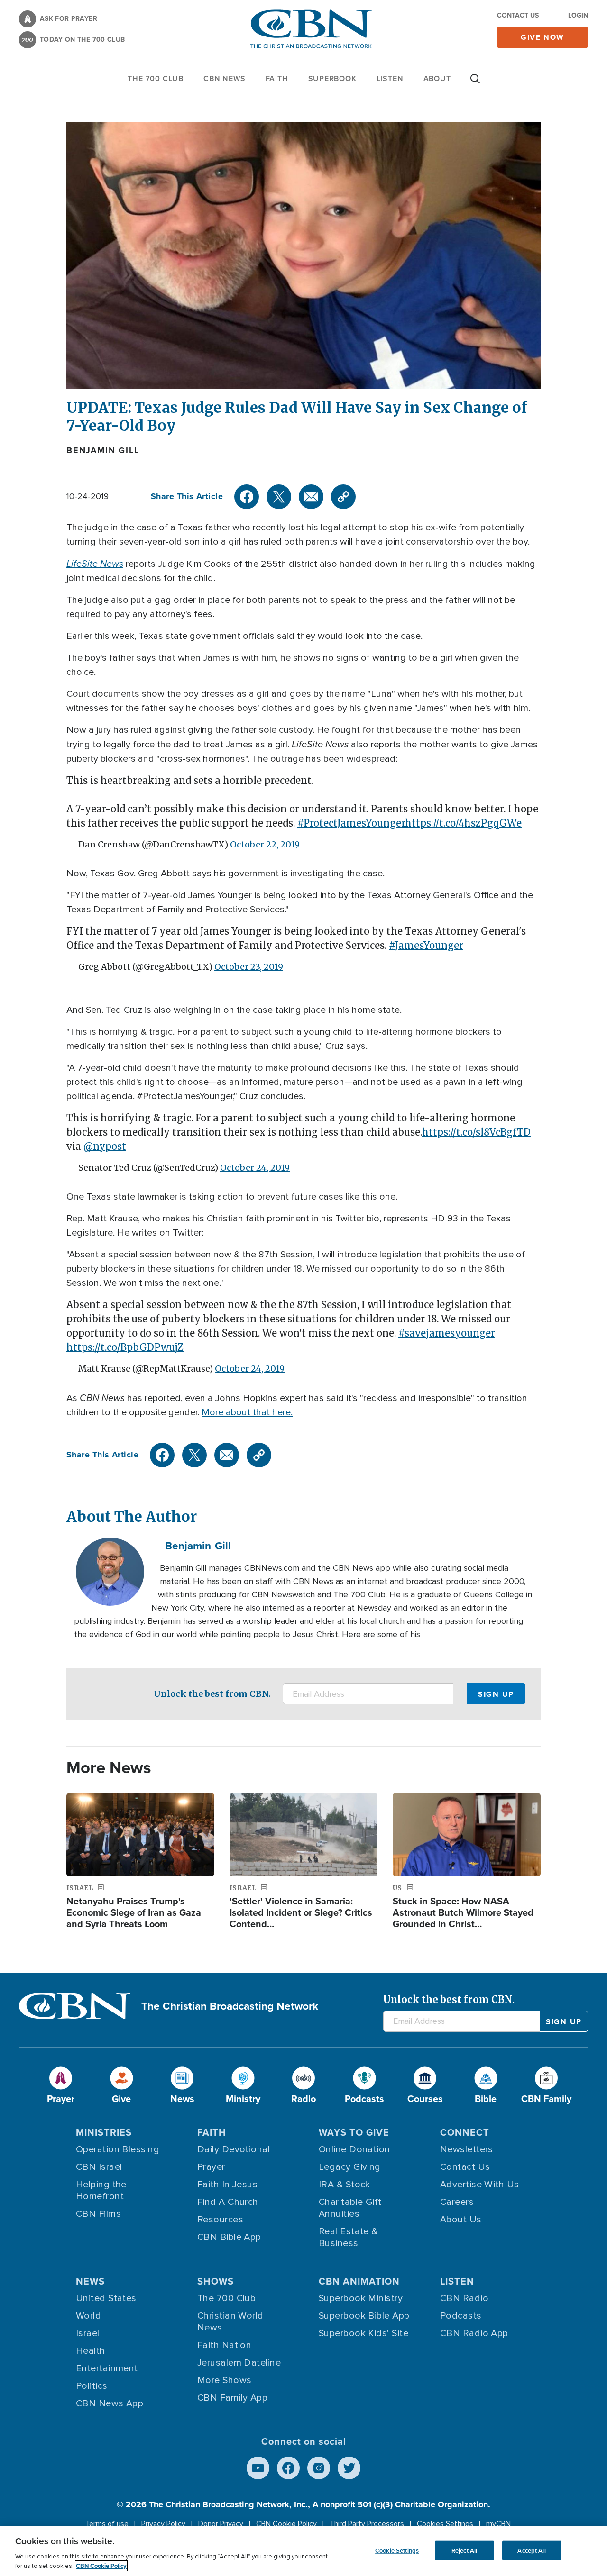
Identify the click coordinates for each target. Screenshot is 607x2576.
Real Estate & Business (348, 2237)
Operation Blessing (118, 2149)
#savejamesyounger (447, 1333)
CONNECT (465, 2132)
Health (91, 2351)
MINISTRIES (104, 2132)
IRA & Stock (345, 2185)
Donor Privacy (221, 2524)
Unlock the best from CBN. (212, 1694)
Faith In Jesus (227, 2185)
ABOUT (437, 78)
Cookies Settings (445, 2524)
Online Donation (354, 2149)
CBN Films (98, 2214)
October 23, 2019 (249, 967)
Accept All (531, 2550)
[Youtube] (258, 2468)
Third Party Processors (367, 2524)
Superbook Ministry (361, 2298)
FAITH (277, 78)
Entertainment (107, 2368)
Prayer (211, 2167)
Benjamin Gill (103, 450)
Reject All (464, 2550)
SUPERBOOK (332, 78)
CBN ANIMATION (359, 2281)
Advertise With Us (480, 2185)
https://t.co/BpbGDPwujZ (125, 1347)
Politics (92, 2386)
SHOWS (216, 2281)
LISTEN (390, 78)
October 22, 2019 (265, 844)
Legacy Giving (350, 2167)
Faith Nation (224, 2345)
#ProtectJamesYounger (351, 823)
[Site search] (475, 83)
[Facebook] (247, 497)
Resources (220, 2220)
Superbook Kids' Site (363, 2333)
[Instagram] (319, 2468)
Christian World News (230, 2322)
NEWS (90, 2281)
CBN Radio (464, 2298)
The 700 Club (156, 78)
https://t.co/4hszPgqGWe (463, 823)
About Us (461, 2220)
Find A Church (228, 2202)
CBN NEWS (224, 78)
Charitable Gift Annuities (350, 2208)
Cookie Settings (397, 2550)
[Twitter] (279, 497)
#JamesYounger (426, 945)
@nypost (105, 1146)
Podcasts (461, 2316)
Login (578, 15)
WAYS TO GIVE (354, 2132)
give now (543, 37)
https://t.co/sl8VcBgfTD (476, 1132)
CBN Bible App (229, 2237)
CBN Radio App (474, 2333)
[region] (303, 2551)
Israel (88, 2333)
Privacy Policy (163, 2524)
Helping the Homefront (101, 2190)
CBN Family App (232, 2398)
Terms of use (107, 2524)
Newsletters (467, 2149)
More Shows (225, 2380)
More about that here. (247, 1412)
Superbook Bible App (364, 2316)
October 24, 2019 (255, 1168)
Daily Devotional (234, 2149)
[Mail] (311, 497)
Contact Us (518, 15)
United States (106, 2298)
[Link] (343, 497)
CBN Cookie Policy (286, 2524)
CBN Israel (99, 2167)
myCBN (498, 2524)
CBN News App (110, 2403)
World (88, 2316)
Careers (457, 2202)
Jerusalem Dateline (239, 2363)
